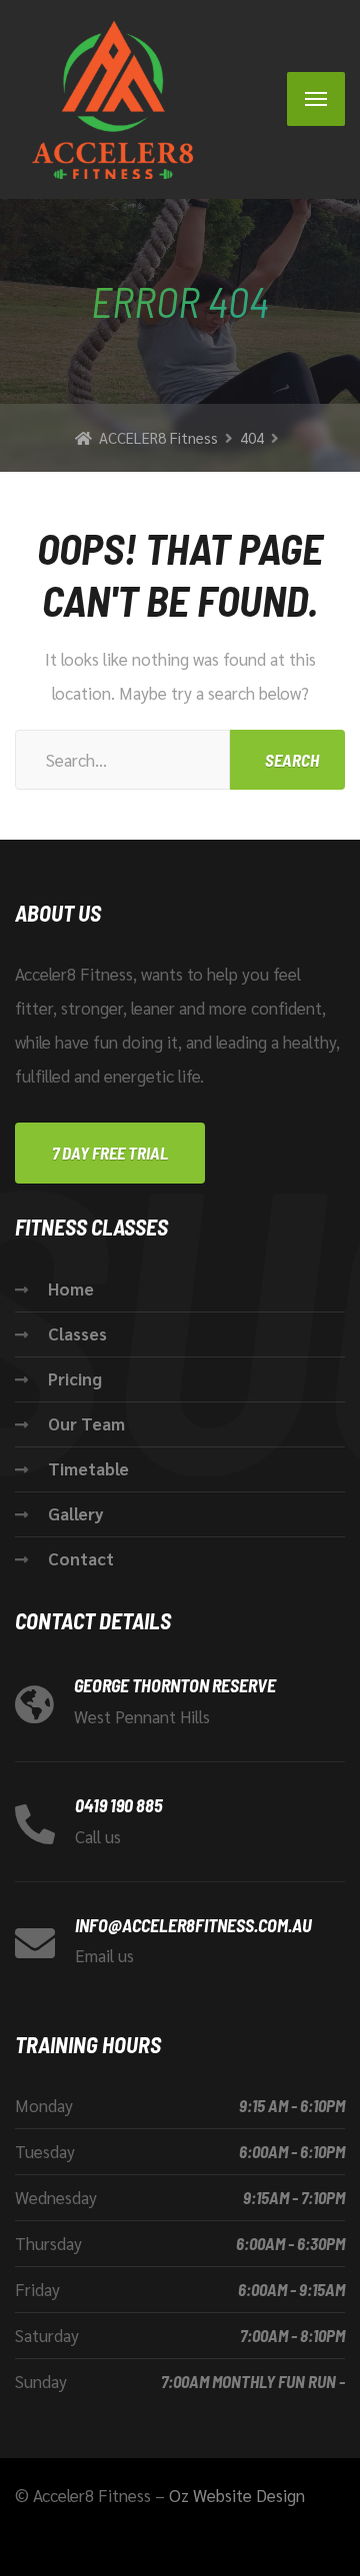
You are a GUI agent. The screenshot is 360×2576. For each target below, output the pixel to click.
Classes (77, 1333)
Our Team (86, 1423)
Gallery (76, 1513)
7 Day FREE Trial (110, 1153)
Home (71, 1288)
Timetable (88, 1468)
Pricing (75, 1378)
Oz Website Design (237, 2495)
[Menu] (316, 99)
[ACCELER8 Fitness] (105, 99)
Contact (81, 1558)
